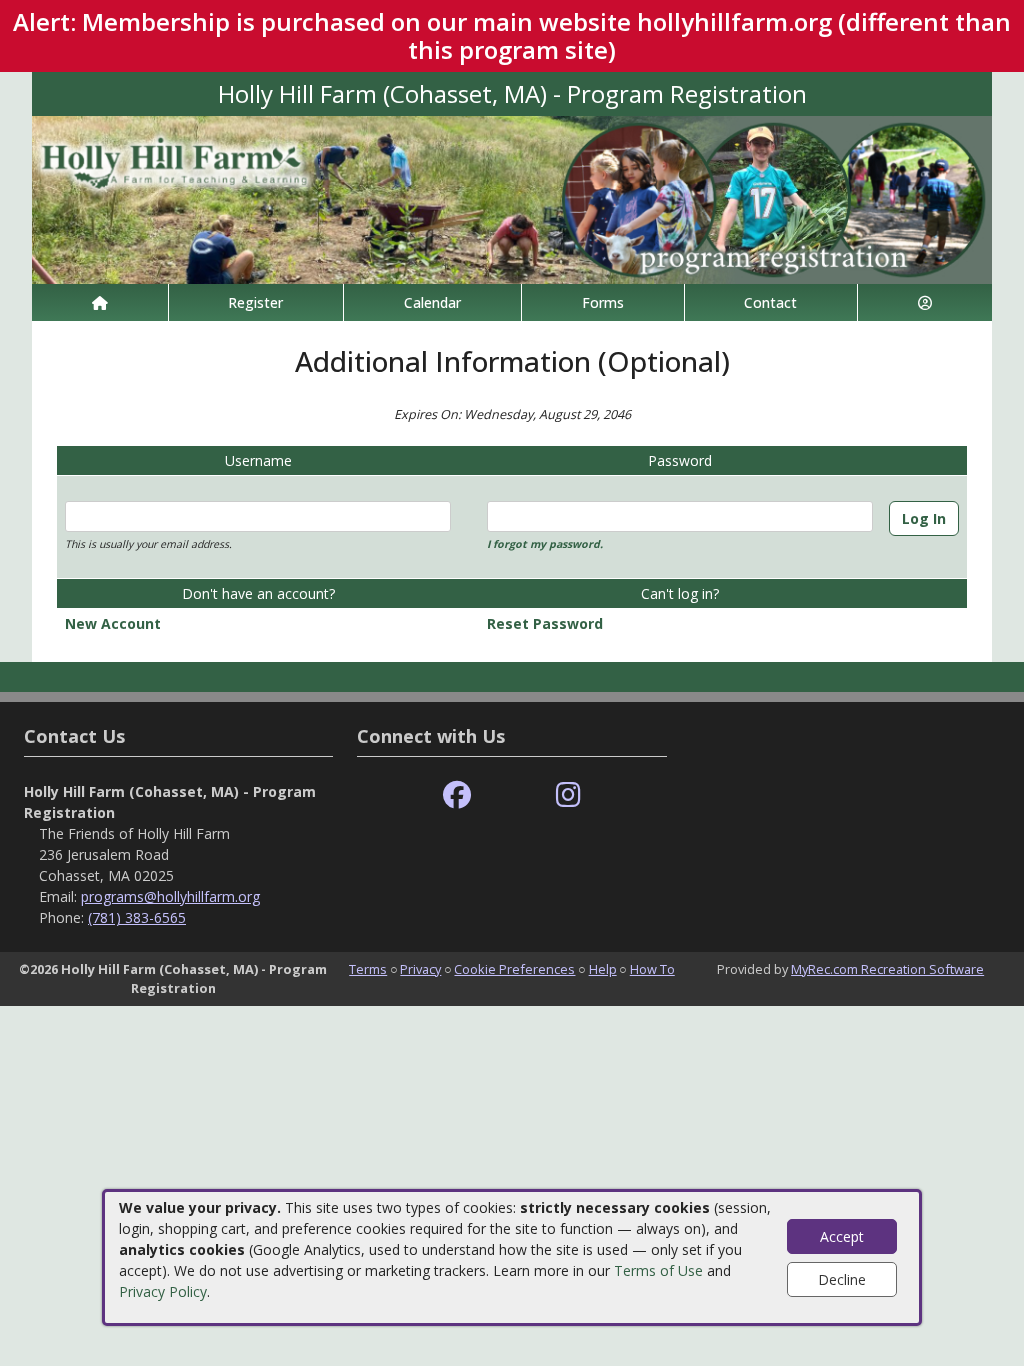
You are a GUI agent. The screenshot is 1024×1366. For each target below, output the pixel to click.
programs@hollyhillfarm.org (170, 896)
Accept (842, 1236)
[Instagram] (568, 795)
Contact (770, 302)
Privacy (420, 969)
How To (652, 969)
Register (255, 302)
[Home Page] (100, 302)
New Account (113, 623)
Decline (842, 1279)
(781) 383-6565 (137, 917)
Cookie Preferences (514, 969)
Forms (603, 302)
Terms (368, 969)
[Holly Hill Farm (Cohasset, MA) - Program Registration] (512, 198)
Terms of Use (658, 1270)
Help (603, 969)
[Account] (925, 302)
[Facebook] (457, 795)
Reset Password (545, 623)
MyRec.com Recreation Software (887, 969)
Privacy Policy (163, 1291)
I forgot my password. (545, 544)
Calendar (432, 302)
